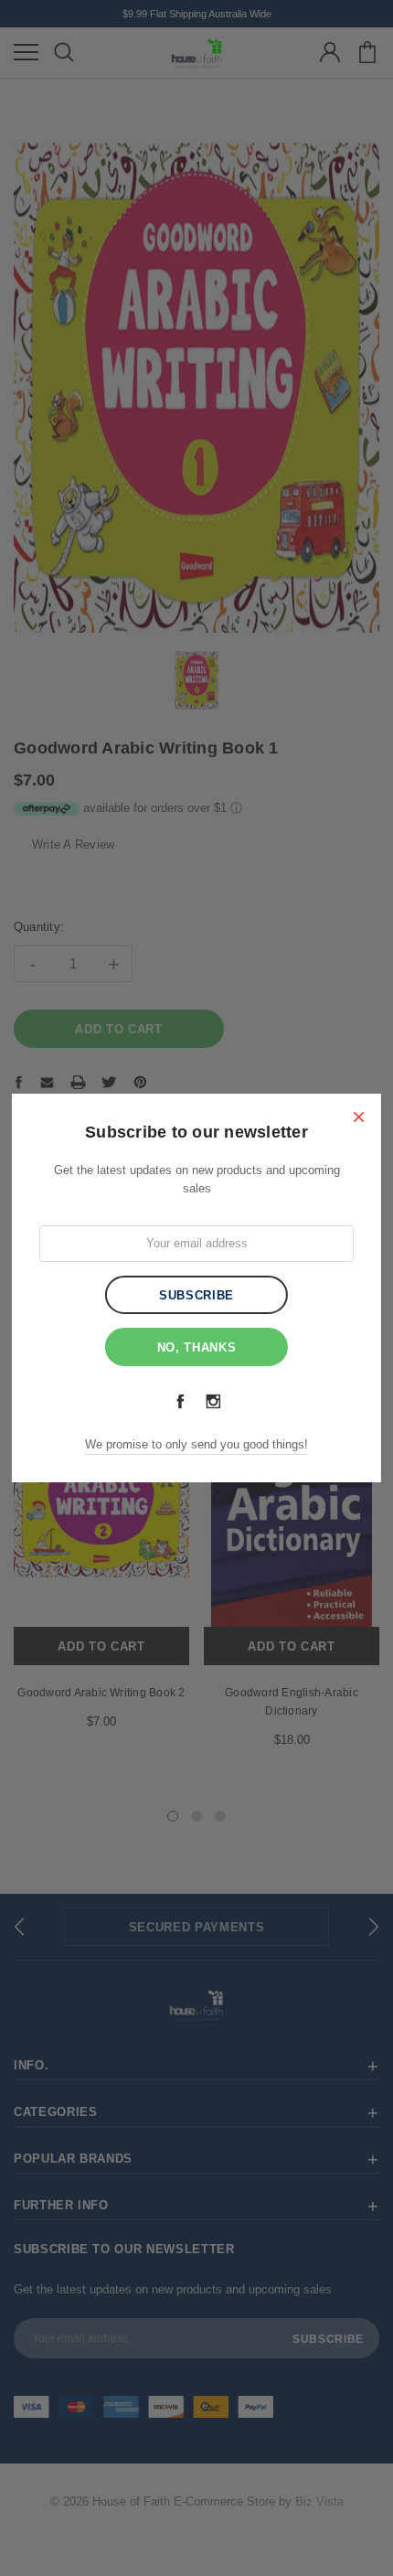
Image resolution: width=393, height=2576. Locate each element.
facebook (180, 1401)
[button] (358, 1117)
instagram (213, 1401)
